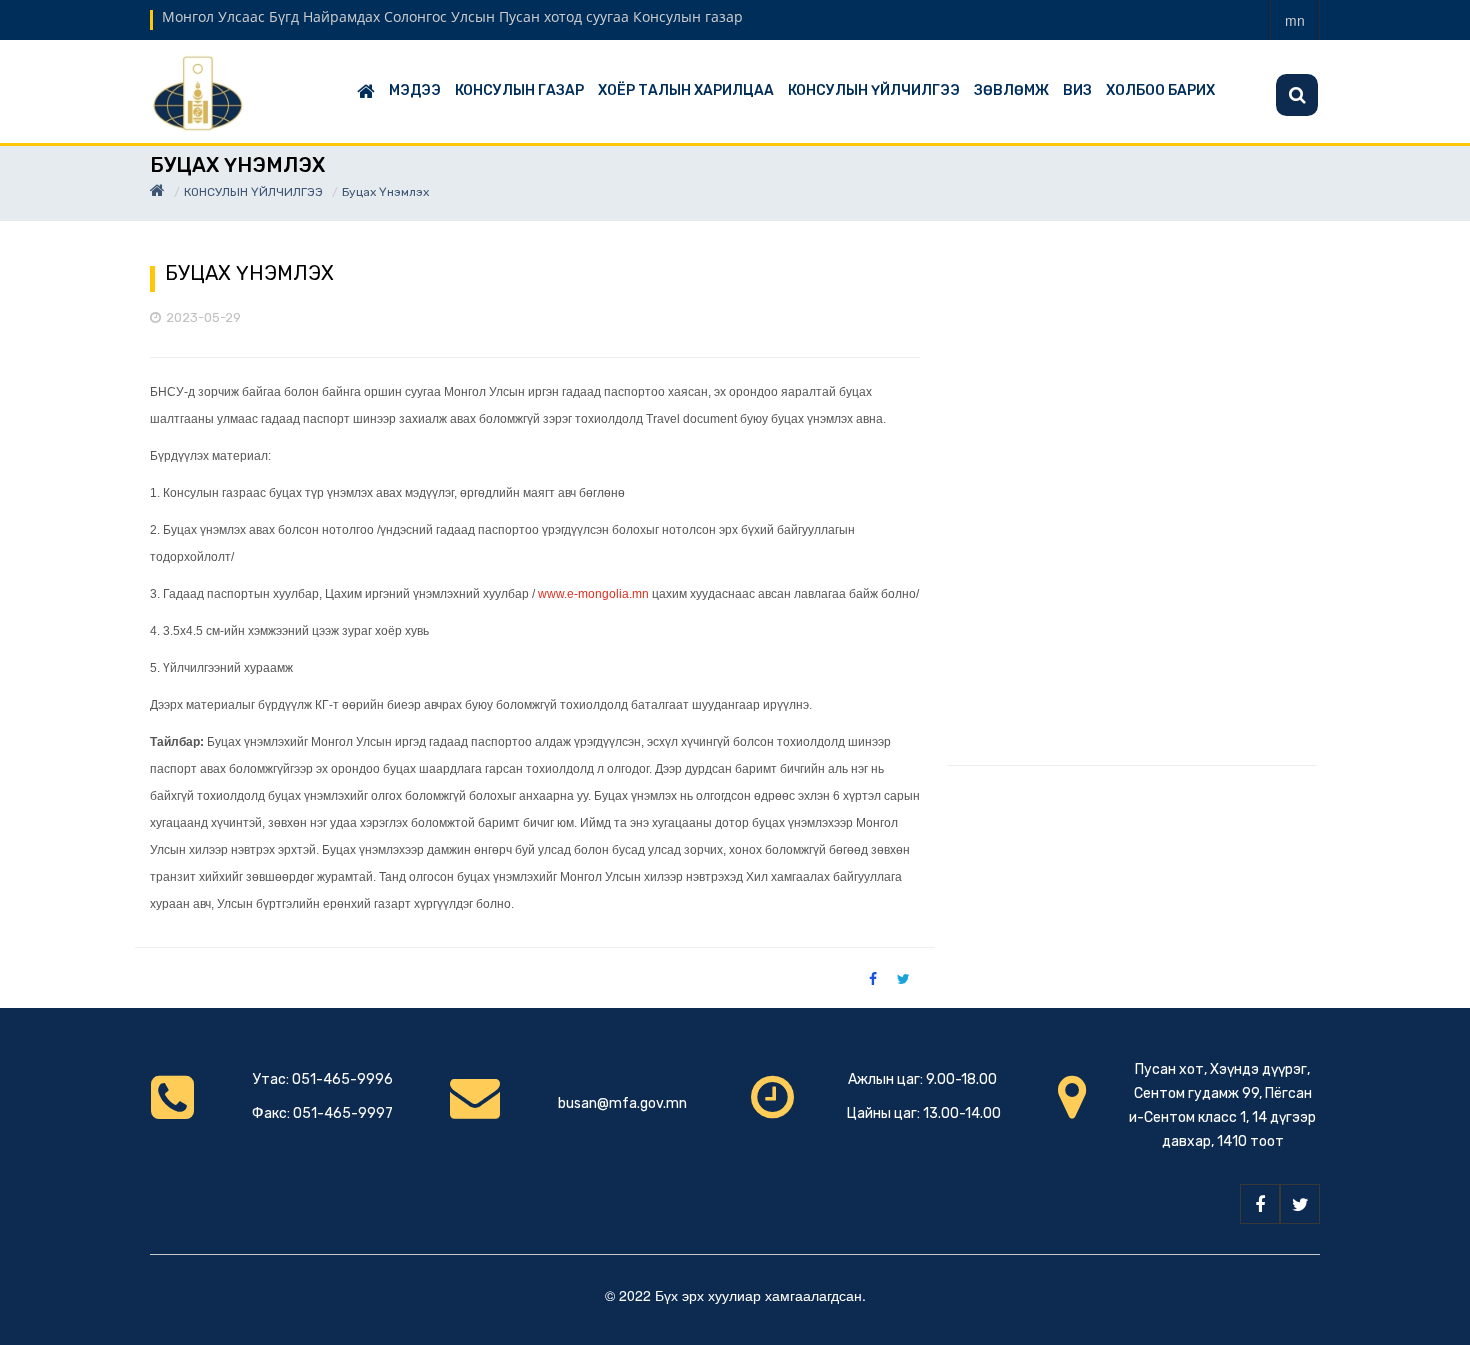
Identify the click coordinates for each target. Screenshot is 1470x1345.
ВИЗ (1077, 90)
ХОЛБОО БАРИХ (1160, 90)
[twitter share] (903, 978)
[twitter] (1300, 1204)
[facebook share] (873, 978)
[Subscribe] (1297, 95)
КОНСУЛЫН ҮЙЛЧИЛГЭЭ (874, 90)
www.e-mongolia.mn (593, 594)
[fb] (1260, 1204)
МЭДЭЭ (415, 90)
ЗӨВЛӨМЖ (1011, 90)
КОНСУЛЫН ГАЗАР (519, 90)
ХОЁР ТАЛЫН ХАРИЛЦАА (686, 90)
